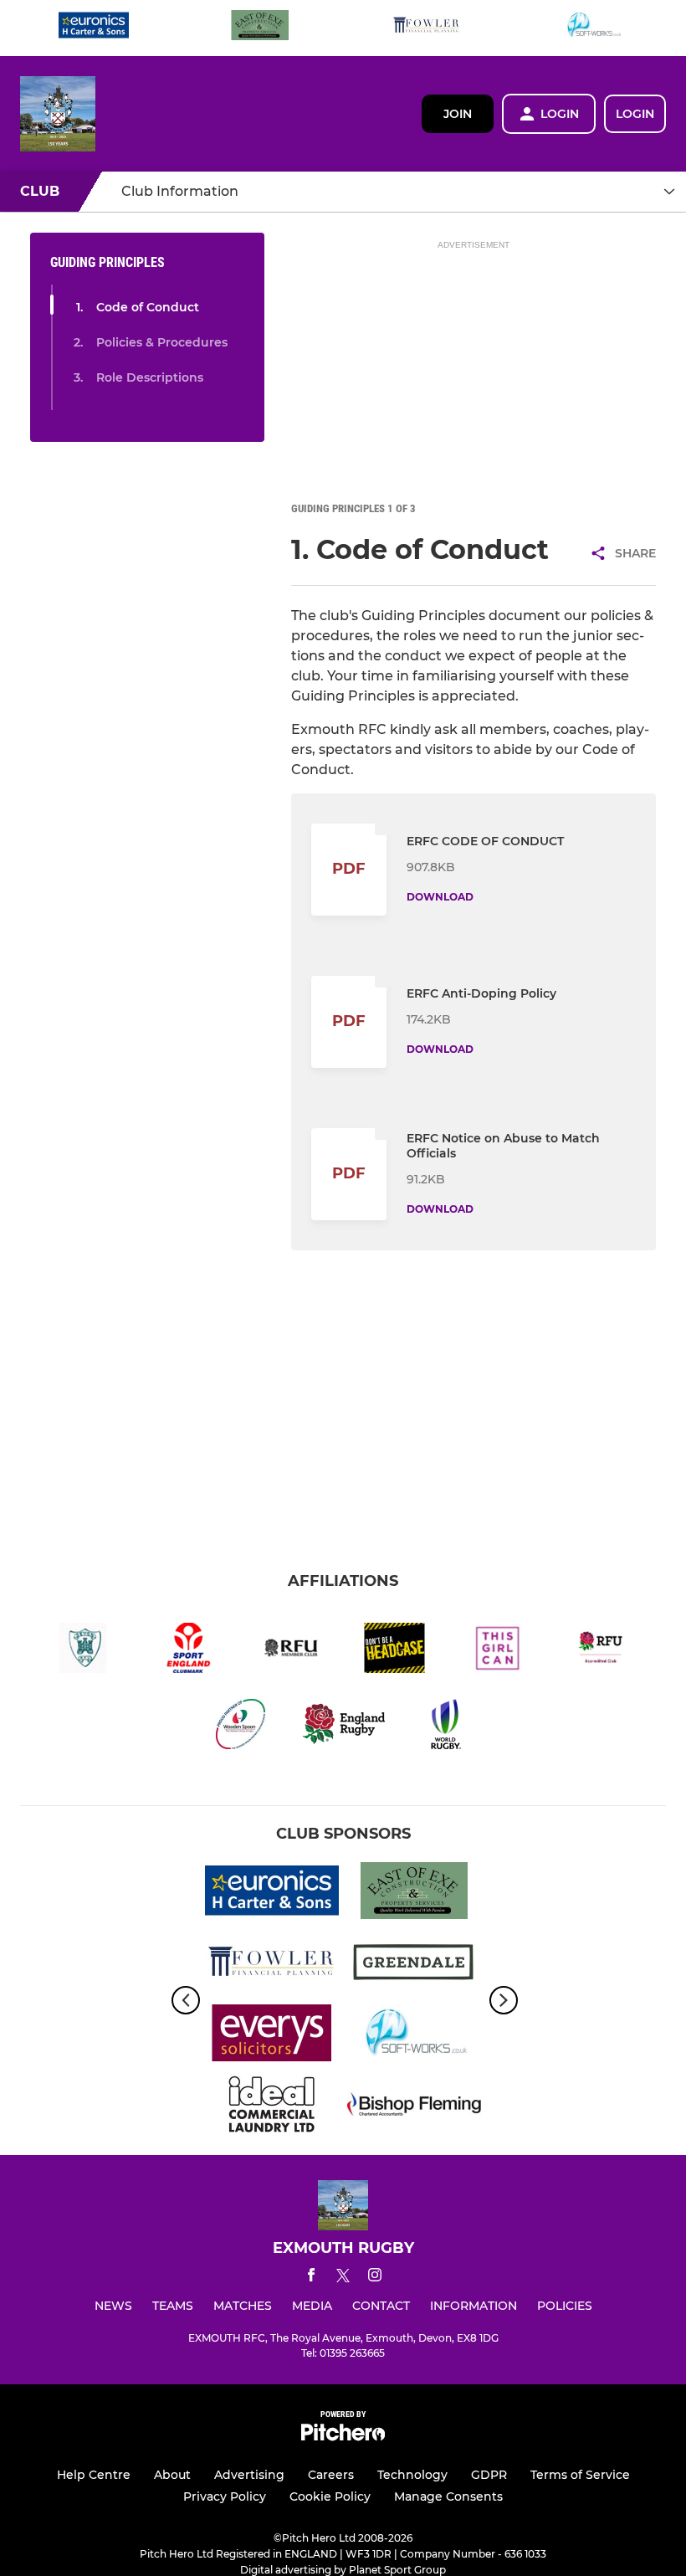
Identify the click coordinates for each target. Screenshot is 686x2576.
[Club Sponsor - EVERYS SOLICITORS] (272, 2036)
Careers (331, 2475)
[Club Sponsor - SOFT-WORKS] (593, 28)
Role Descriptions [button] (150, 377)
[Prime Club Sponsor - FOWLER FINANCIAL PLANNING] (427, 28)
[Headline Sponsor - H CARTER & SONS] (94, 28)
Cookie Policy (330, 2496)
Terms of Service (580, 2475)
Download (440, 897)
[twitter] (343, 2278)
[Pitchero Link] (343, 2437)
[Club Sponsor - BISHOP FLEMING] (414, 2107)
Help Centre (94, 2475)
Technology (412, 2475)
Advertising (249, 2475)
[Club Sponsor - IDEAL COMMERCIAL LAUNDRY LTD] (272, 2107)
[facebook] (311, 2278)
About (172, 2475)
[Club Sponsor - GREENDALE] (414, 1965)
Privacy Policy (225, 2496)
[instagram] (375, 2278)
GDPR (489, 2475)
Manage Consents (448, 2496)
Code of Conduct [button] (148, 307)
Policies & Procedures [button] (162, 342)
